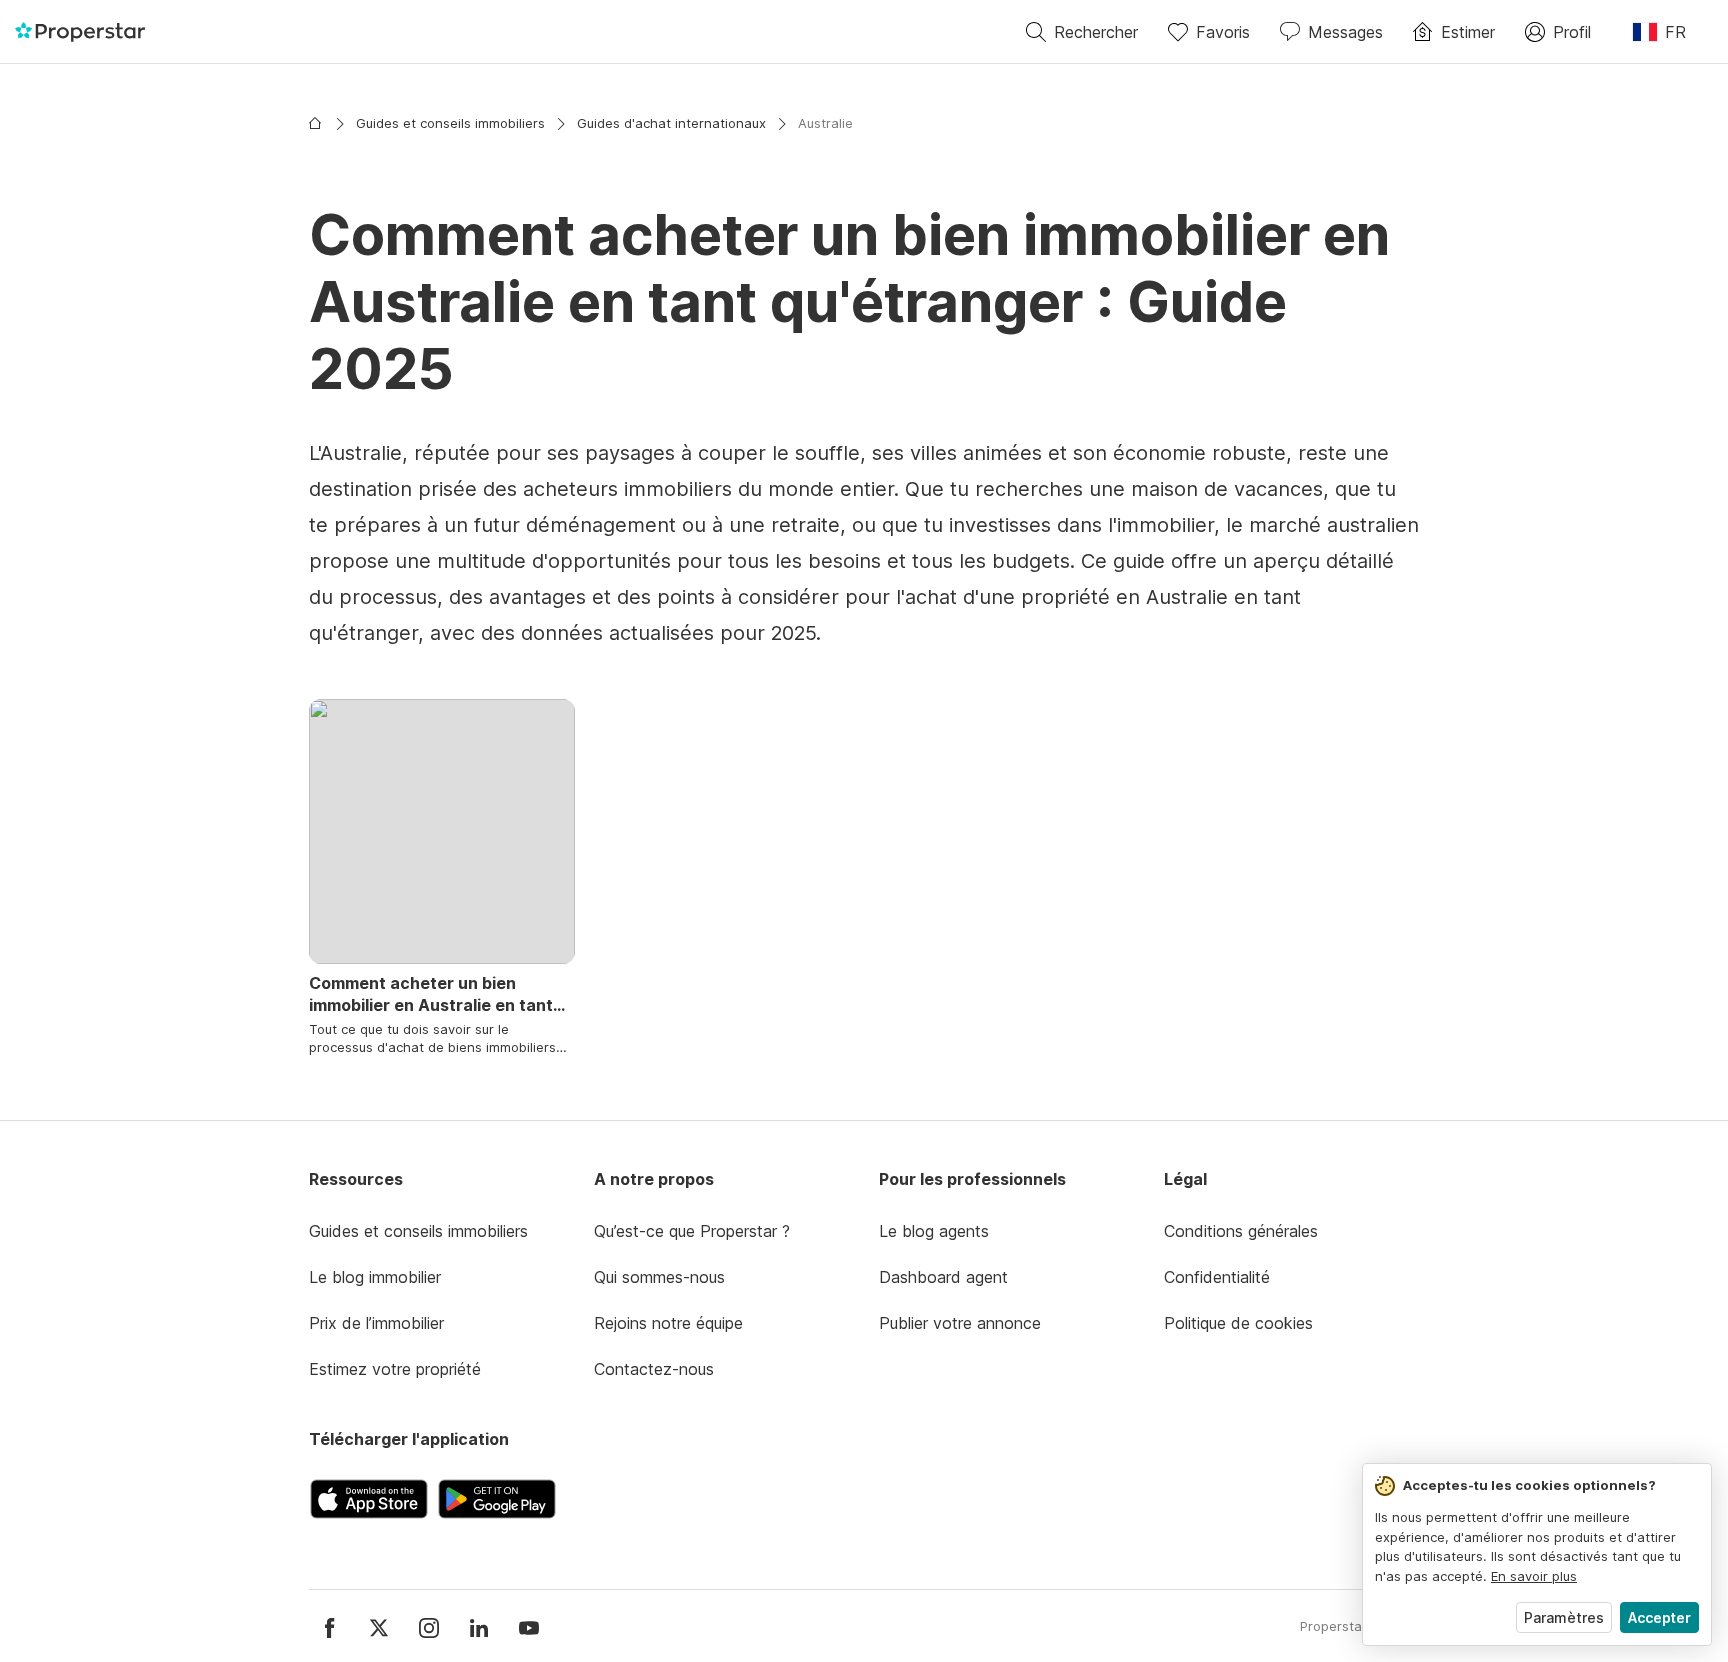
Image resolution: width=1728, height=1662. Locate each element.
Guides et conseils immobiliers (450, 123)
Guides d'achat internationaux (671, 123)
